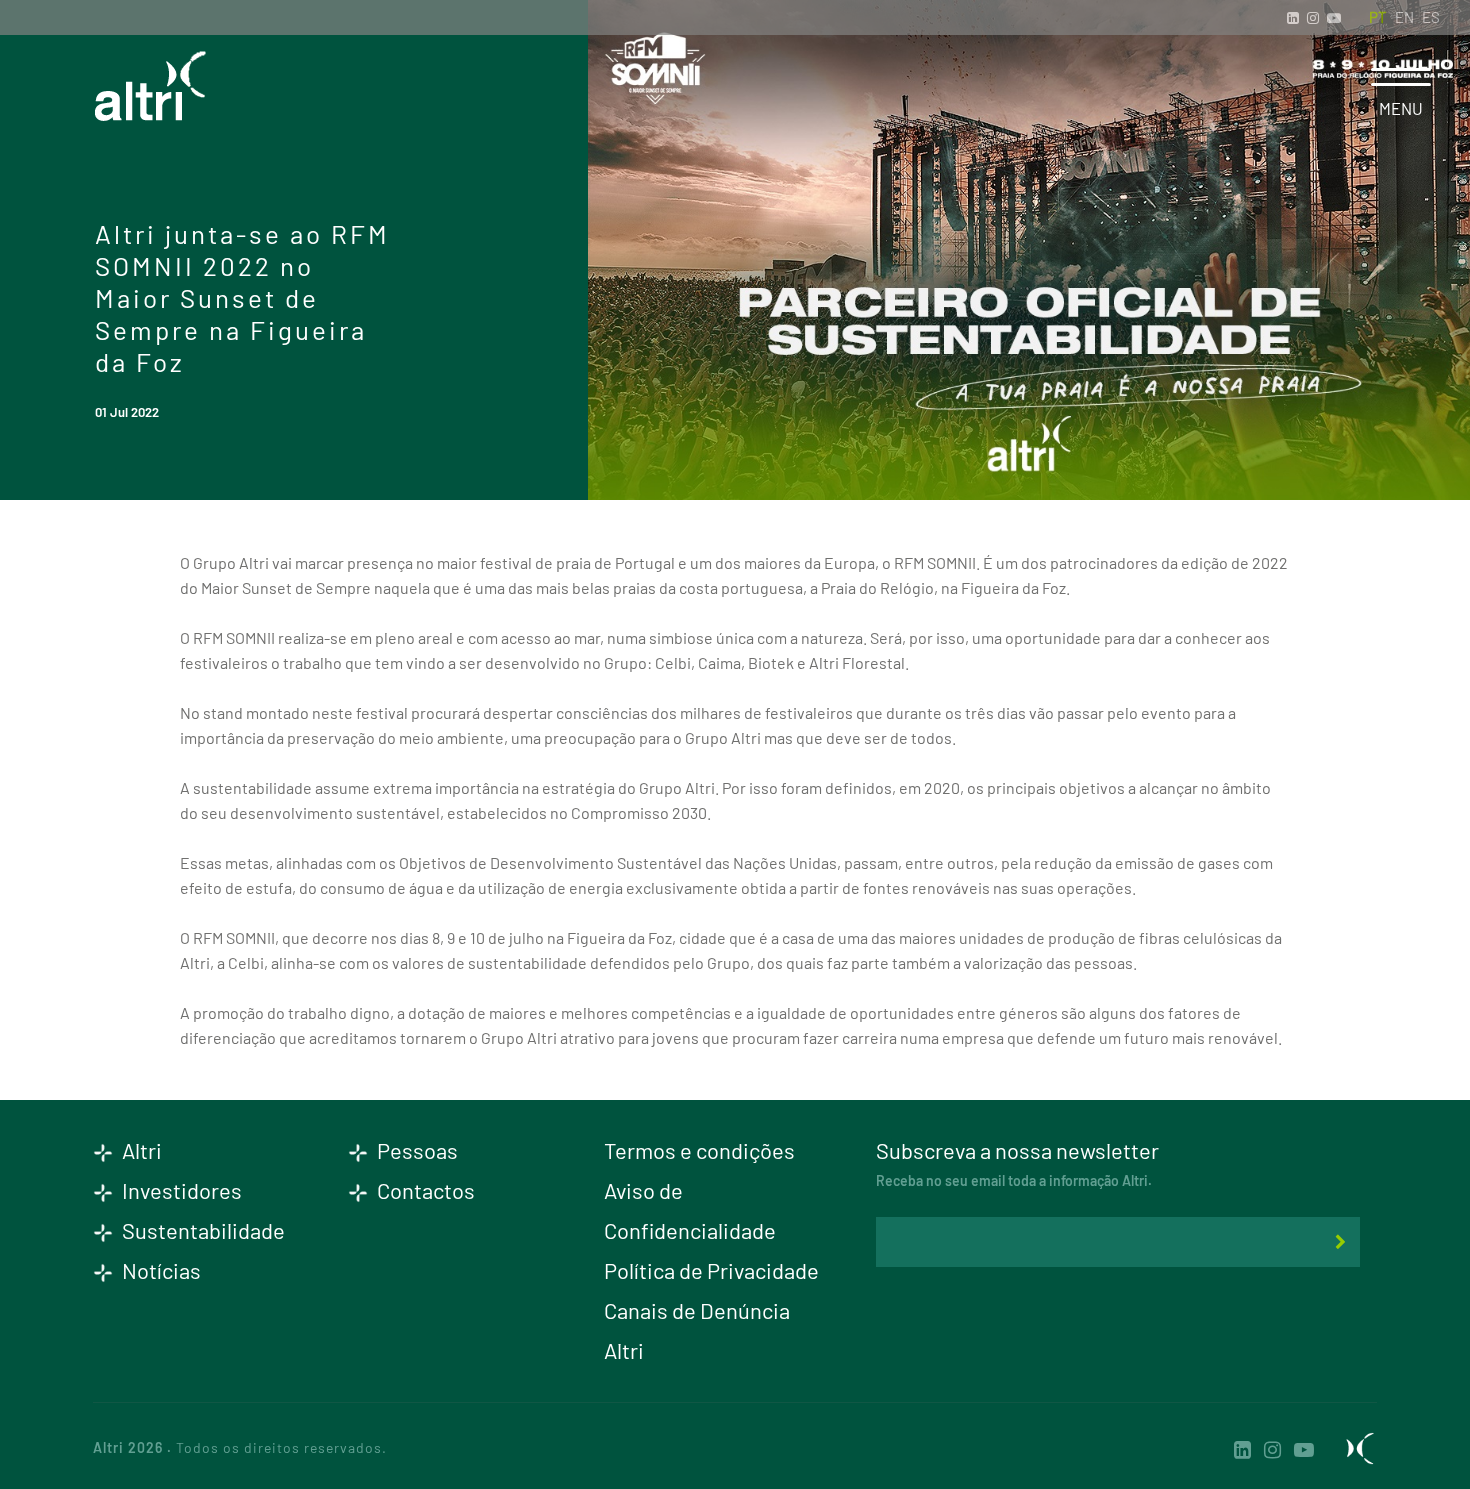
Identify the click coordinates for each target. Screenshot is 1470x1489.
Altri (140, 1150)
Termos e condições (699, 1150)
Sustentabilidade (201, 1230)
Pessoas (415, 1150)
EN (1404, 17)
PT (1378, 17)
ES (1431, 17)
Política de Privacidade (711, 1270)
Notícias (159, 1270)
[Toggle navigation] (1401, 77)
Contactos (424, 1190)
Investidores (180, 1190)
